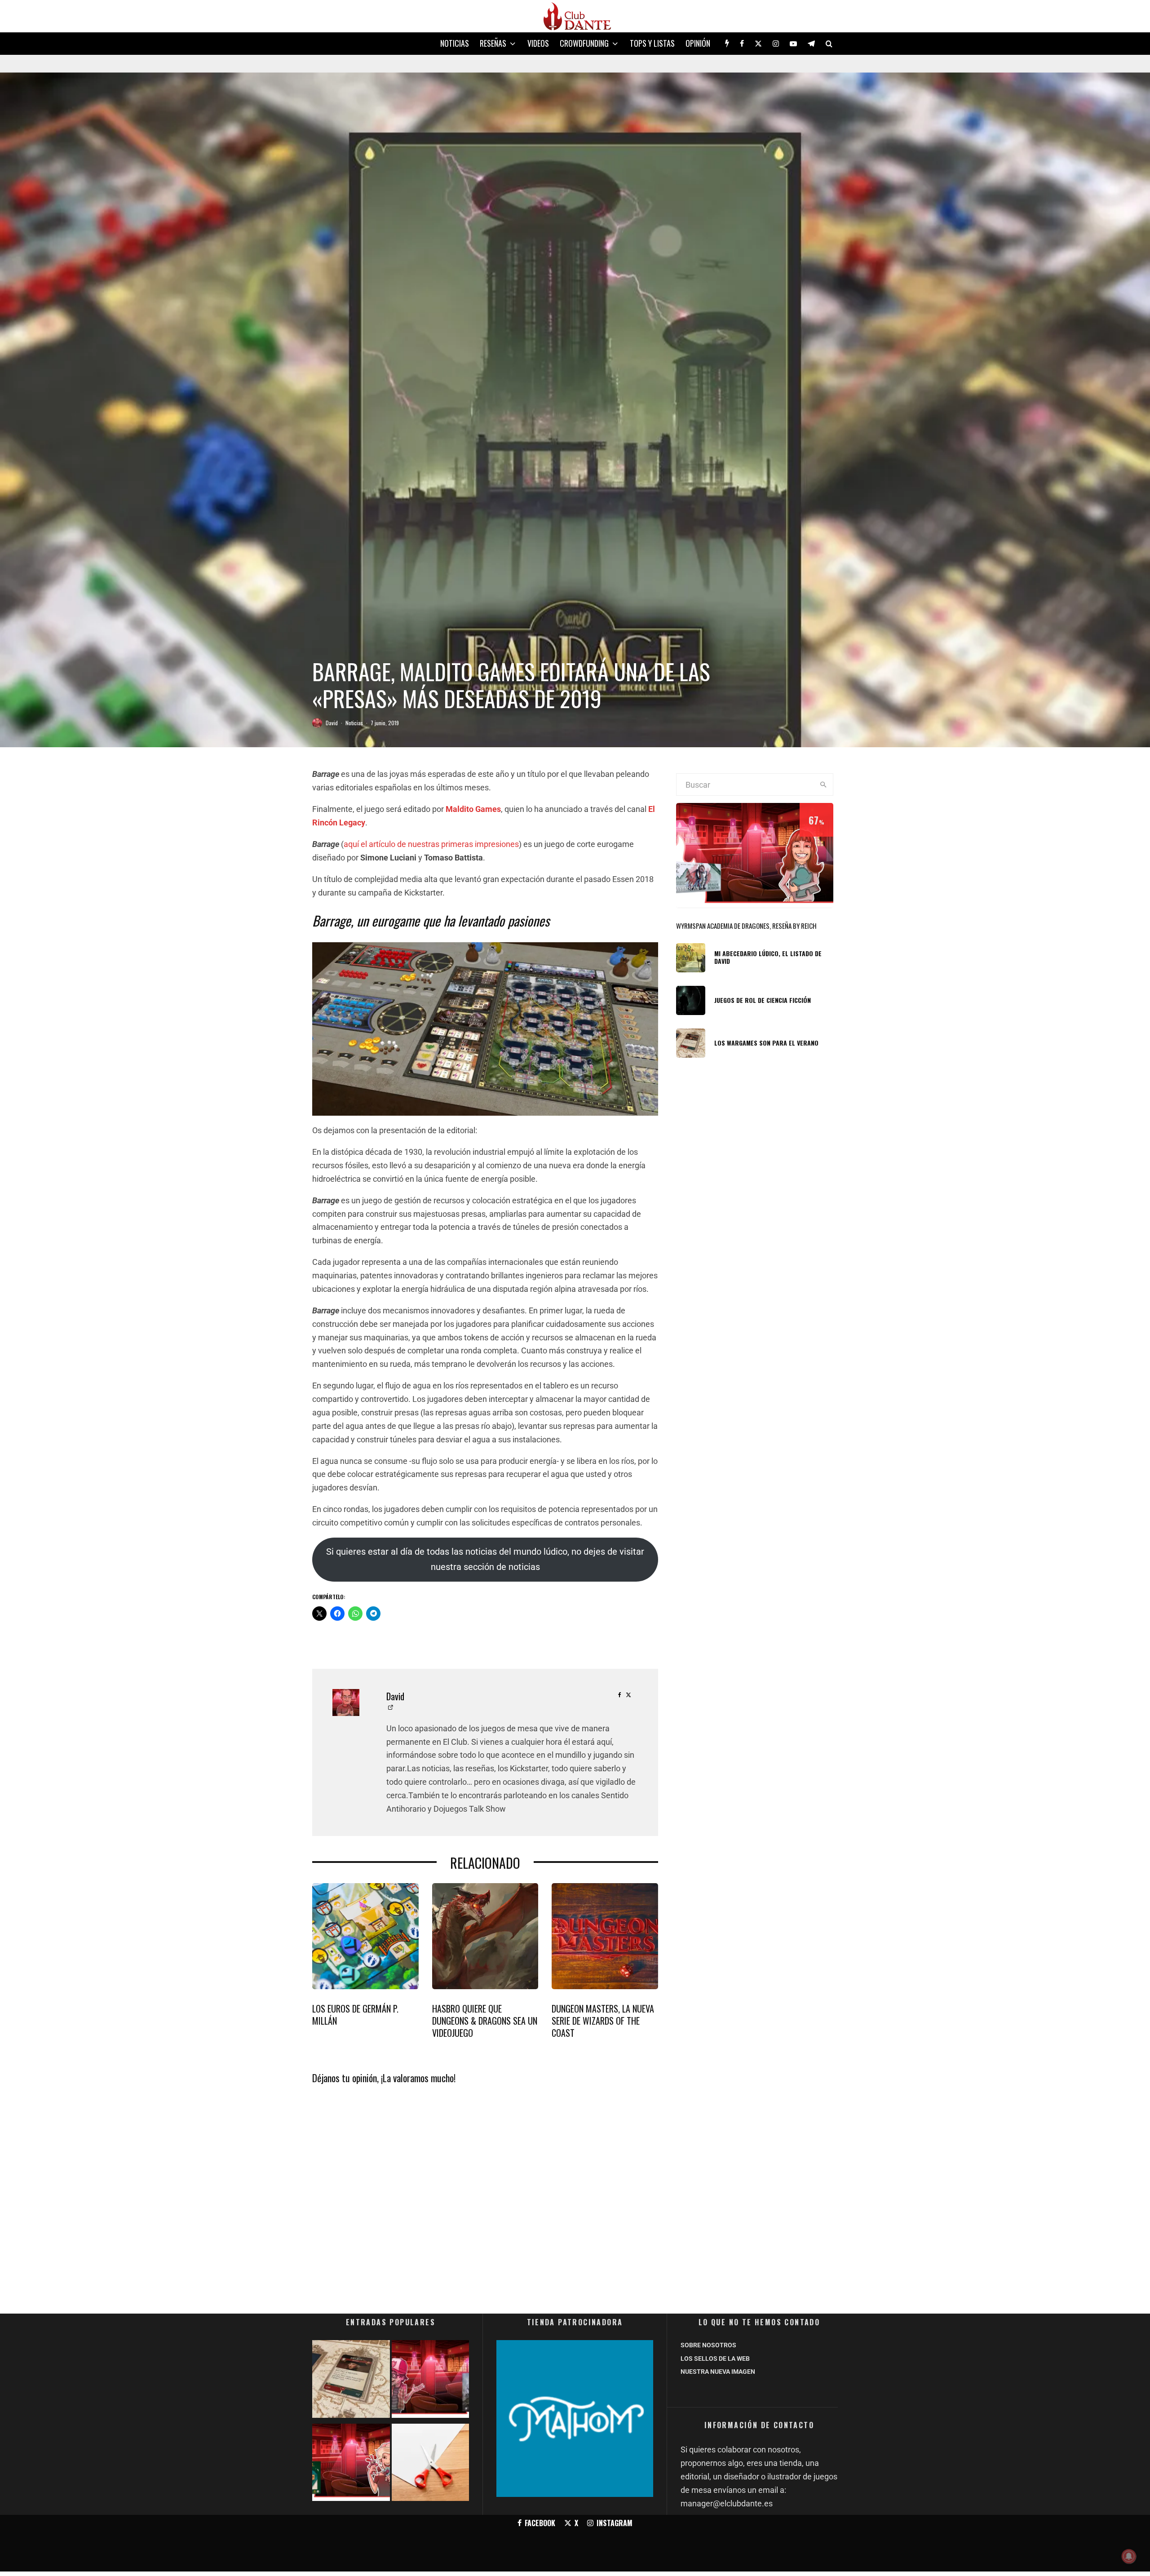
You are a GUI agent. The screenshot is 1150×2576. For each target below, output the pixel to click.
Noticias (455, 43)
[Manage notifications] (1129, 2556)
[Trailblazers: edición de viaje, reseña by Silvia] (351, 2464)
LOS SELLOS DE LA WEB (715, 2359)
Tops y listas (652, 43)
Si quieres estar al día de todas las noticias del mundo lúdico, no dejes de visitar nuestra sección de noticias (485, 1559)
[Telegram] (811, 44)
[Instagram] (776, 44)
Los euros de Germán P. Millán (355, 2015)
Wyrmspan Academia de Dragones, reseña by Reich (746, 926)
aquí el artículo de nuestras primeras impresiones (431, 844)
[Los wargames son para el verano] (351, 2381)
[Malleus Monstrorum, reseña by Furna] (431, 2381)
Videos (538, 43)
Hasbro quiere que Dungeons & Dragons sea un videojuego (485, 2021)
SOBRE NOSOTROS (708, 2345)
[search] (823, 785)
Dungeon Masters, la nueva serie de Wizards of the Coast (603, 2021)
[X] (758, 44)
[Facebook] (742, 44)
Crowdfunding (584, 43)
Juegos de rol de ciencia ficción (763, 1000)
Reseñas (493, 43)
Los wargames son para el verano (766, 1043)
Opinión (698, 43)
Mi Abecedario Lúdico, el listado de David (768, 958)
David (332, 723)
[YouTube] (793, 44)
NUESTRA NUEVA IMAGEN (718, 2372)
